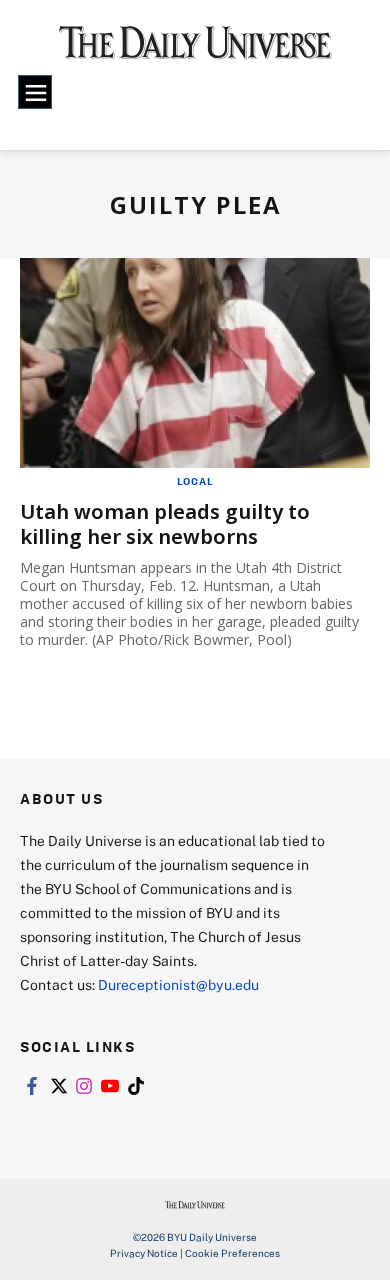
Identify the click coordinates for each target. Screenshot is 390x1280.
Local (195, 481)
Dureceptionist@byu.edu (178, 984)
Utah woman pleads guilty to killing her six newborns (165, 524)
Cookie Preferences (232, 1253)
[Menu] (35, 92)
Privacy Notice (144, 1253)
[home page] (195, 49)
